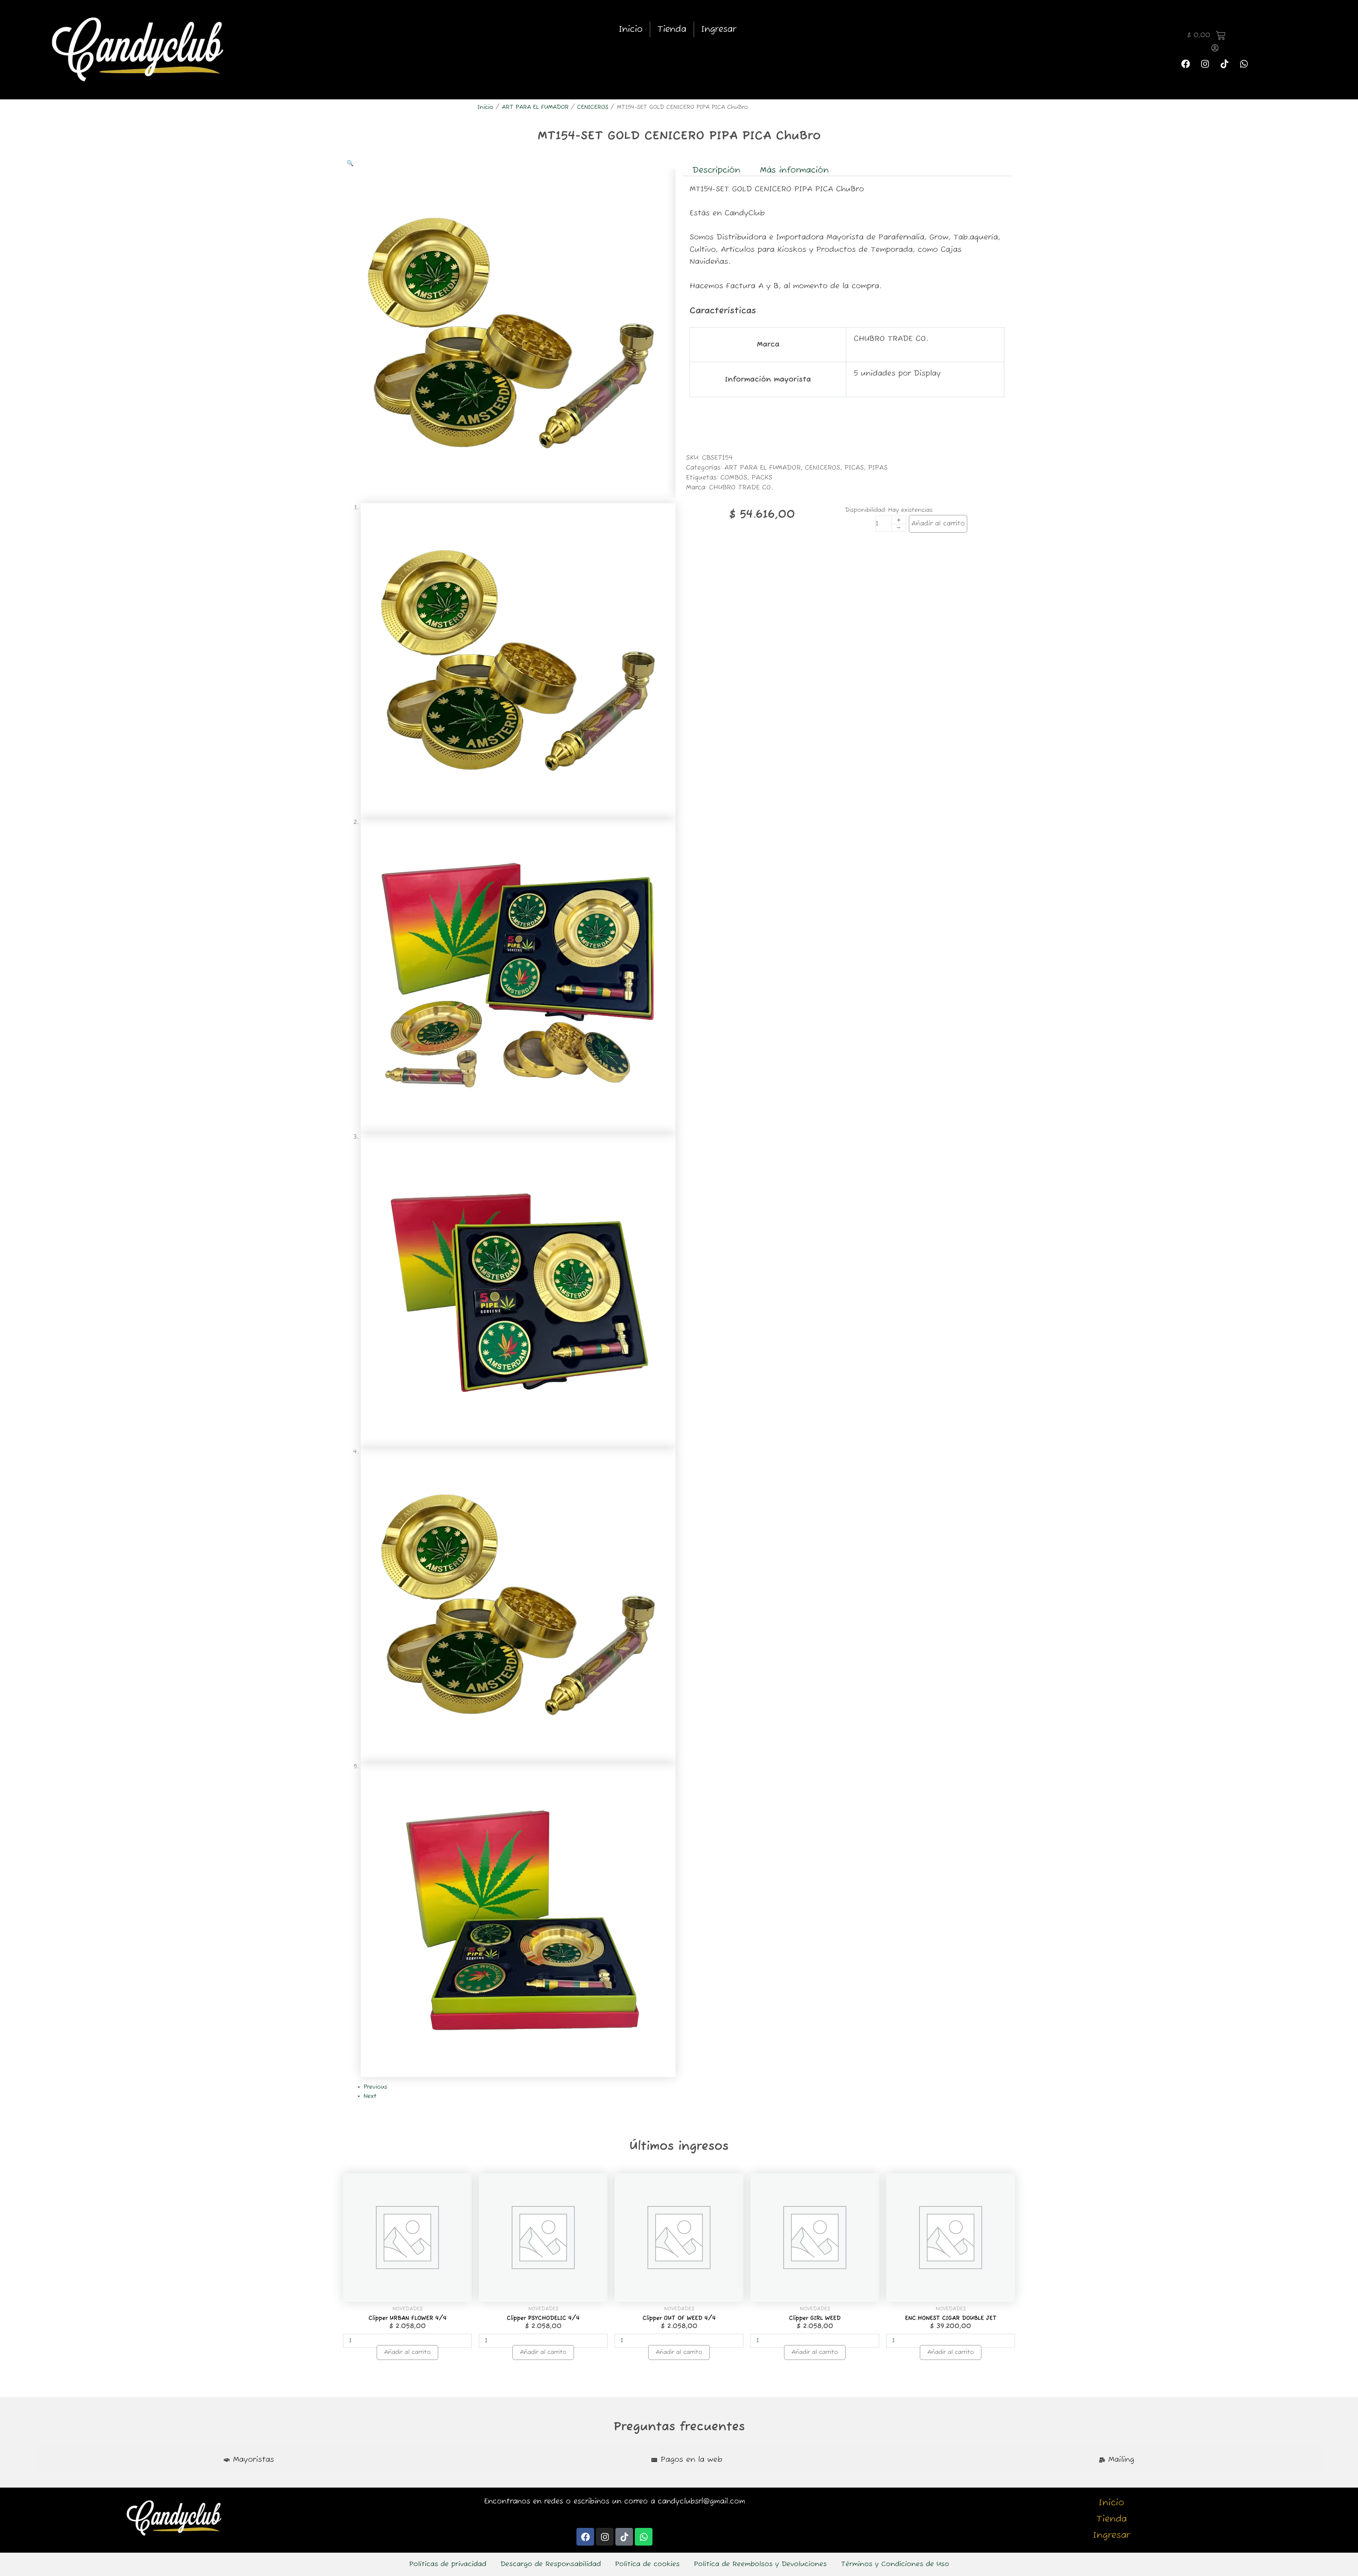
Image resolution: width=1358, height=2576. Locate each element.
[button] (350, 164)
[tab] (249, 2460)
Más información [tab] (794, 170)
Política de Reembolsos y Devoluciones (760, 2564)
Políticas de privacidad (448, 2564)
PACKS (762, 478)
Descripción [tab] (716, 170)
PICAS (854, 468)
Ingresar (719, 29)
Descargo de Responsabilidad (551, 2564)
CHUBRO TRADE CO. (741, 488)
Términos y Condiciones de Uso (895, 2564)
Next (370, 2096)
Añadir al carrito (938, 524)
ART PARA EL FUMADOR (535, 108)
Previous (375, 2087)
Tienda (672, 29)
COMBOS (734, 478)
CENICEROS (593, 108)
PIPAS (878, 468)
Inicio (631, 29)
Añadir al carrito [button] (407, 2352)
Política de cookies (647, 2564)
